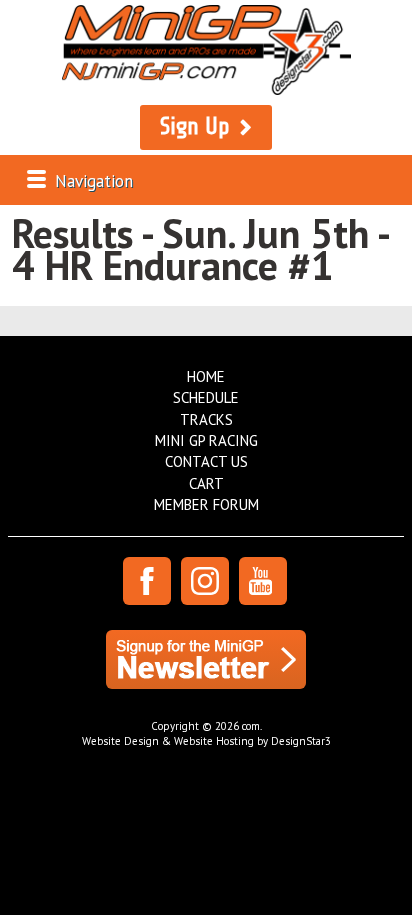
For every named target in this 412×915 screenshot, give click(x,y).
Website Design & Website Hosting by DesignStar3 (206, 741)
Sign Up (195, 126)
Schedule (206, 397)
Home (206, 376)
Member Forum (206, 504)
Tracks (206, 419)
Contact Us (206, 461)
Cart (206, 483)
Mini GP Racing (206, 440)
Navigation (94, 181)
